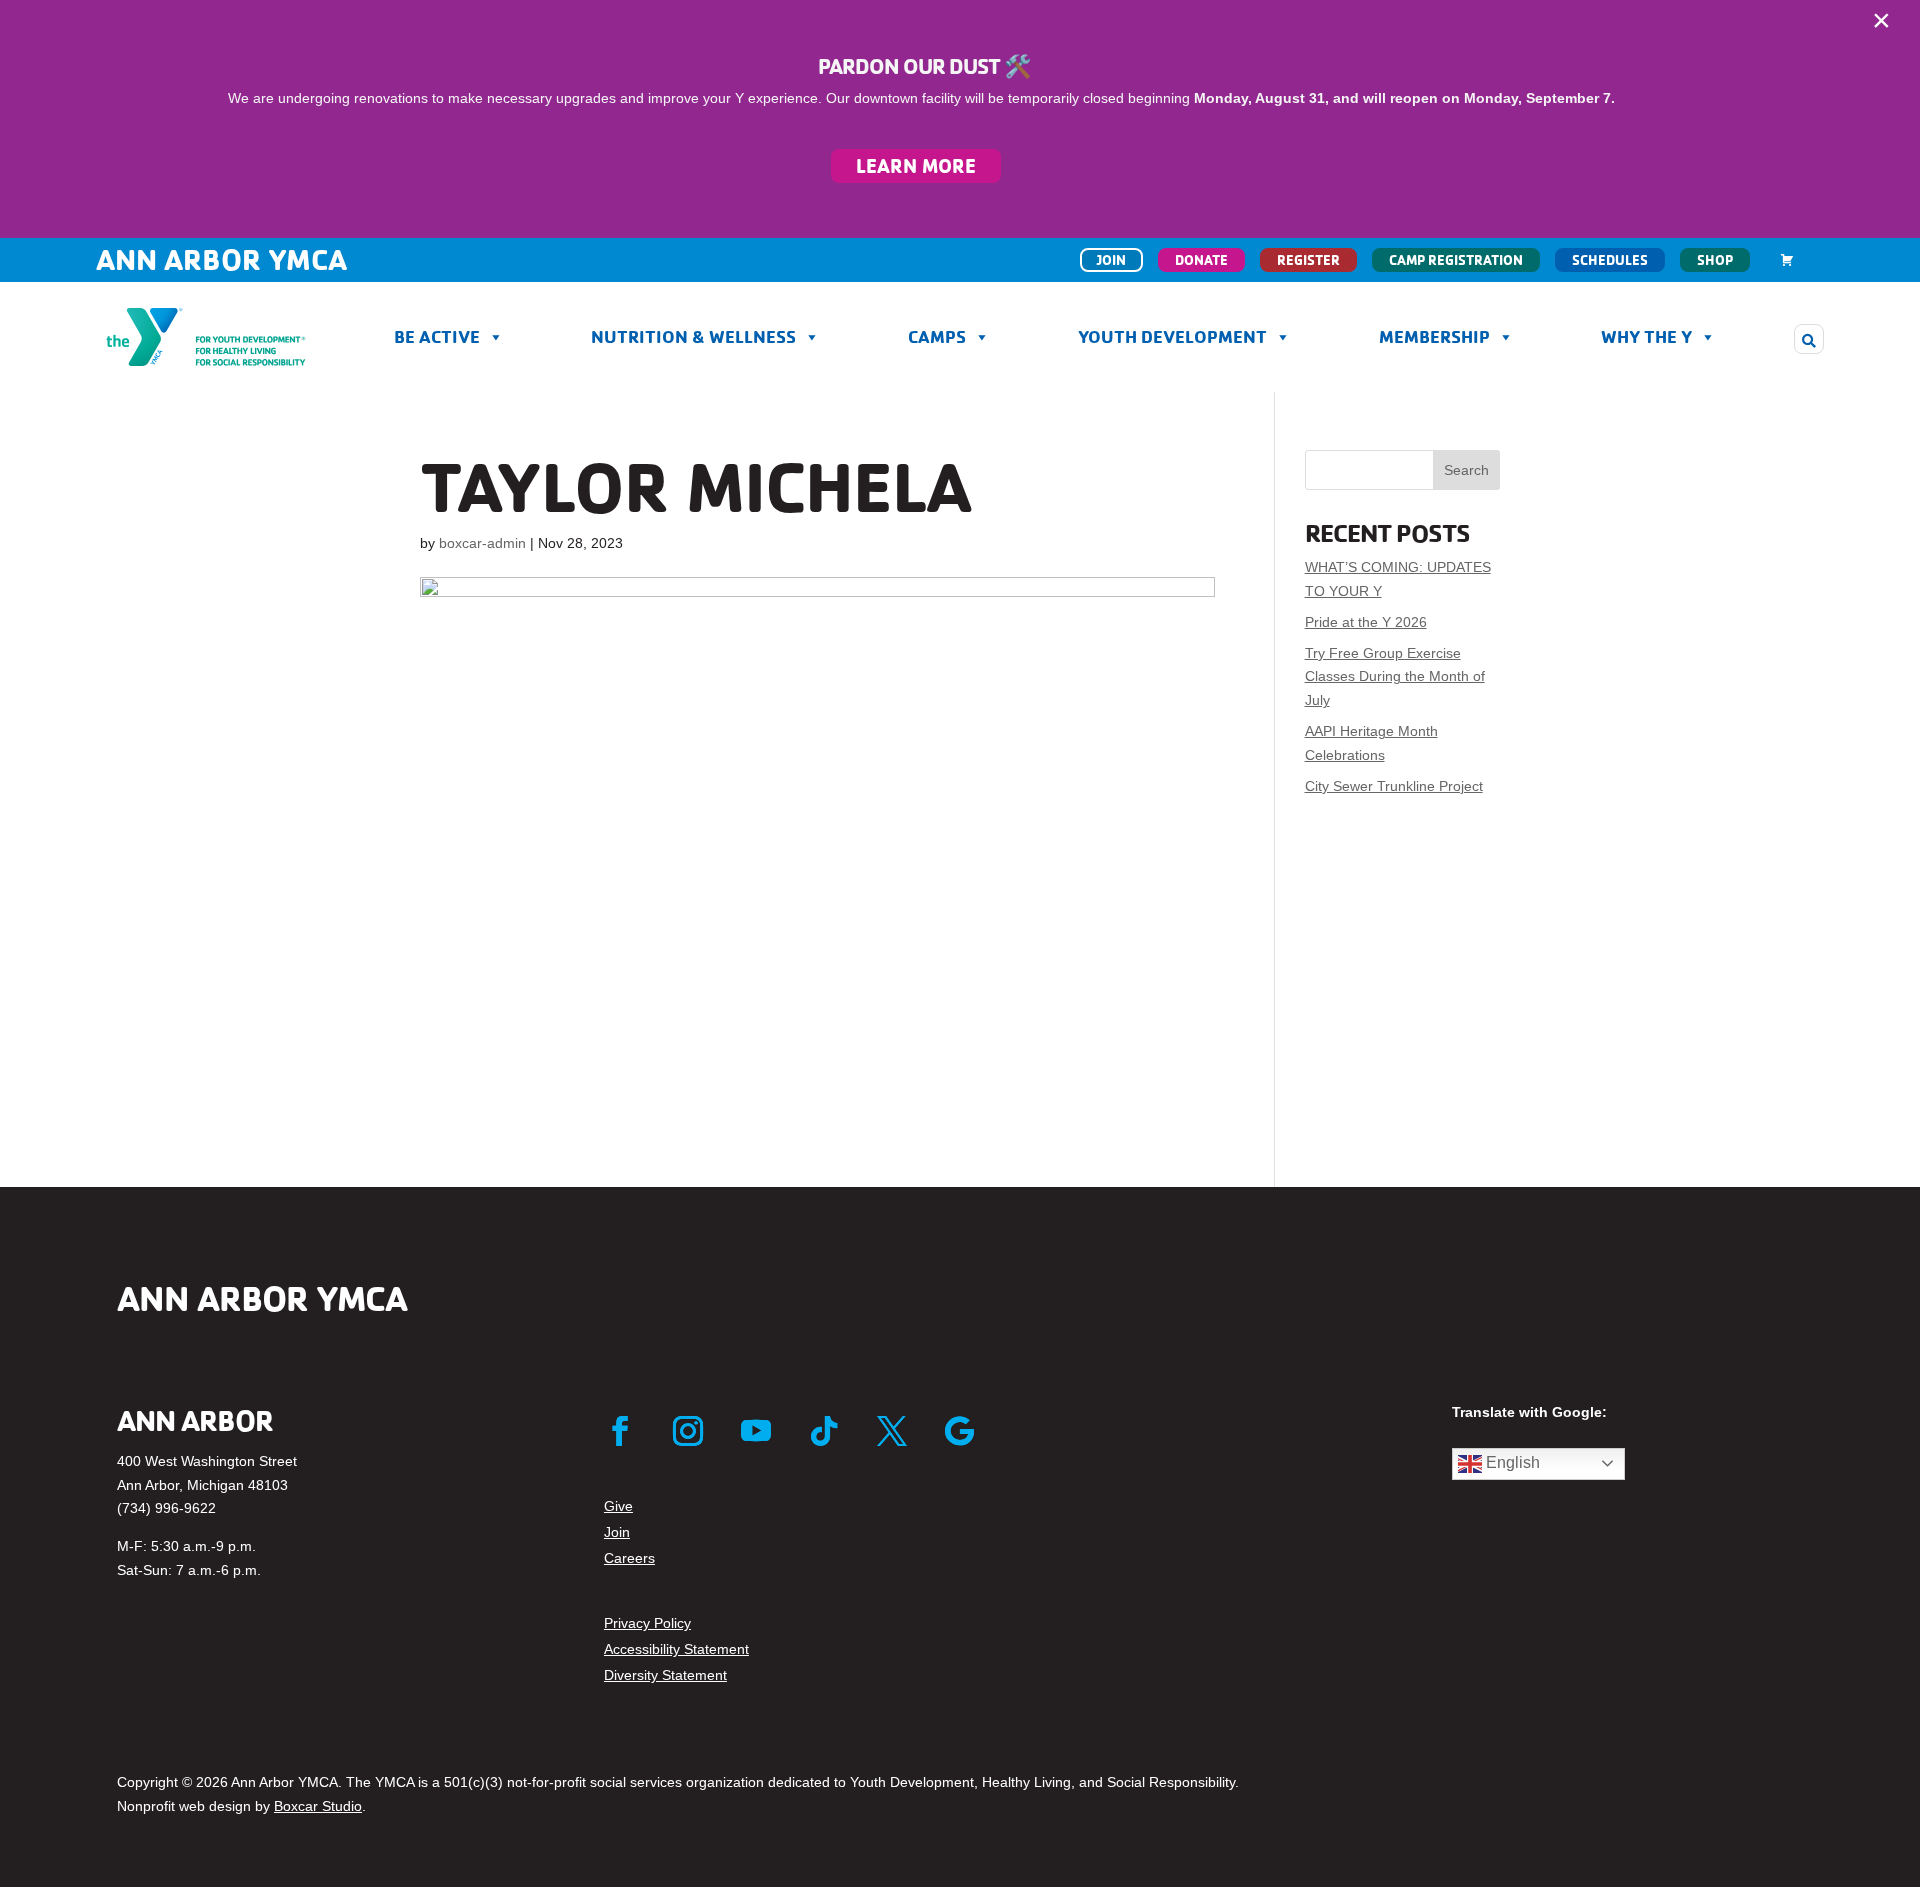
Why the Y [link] (1646, 336)
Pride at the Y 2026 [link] (1366, 622)
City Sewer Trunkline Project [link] (1394, 786)
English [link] (1511, 1462)
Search (1466, 470)
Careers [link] (629, 1558)
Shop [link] (1715, 260)
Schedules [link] (1610, 260)
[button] (1809, 339)
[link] (1787, 260)
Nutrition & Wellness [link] (693, 336)
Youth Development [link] (1172, 336)
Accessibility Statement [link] (676, 1649)
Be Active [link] (437, 336)
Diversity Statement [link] (665, 1675)
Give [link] (618, 1506)
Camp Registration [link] (1456, 260)
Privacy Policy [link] (647, 1623)
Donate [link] (1201, 260)
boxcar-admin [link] (482, 543)
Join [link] (1111, 260)
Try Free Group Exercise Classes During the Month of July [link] (1395, 677)
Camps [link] (937, 336)
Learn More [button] (916, 165)
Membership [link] (1434, 336)
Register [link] (1308, 260)
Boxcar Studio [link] (318, 1806)
